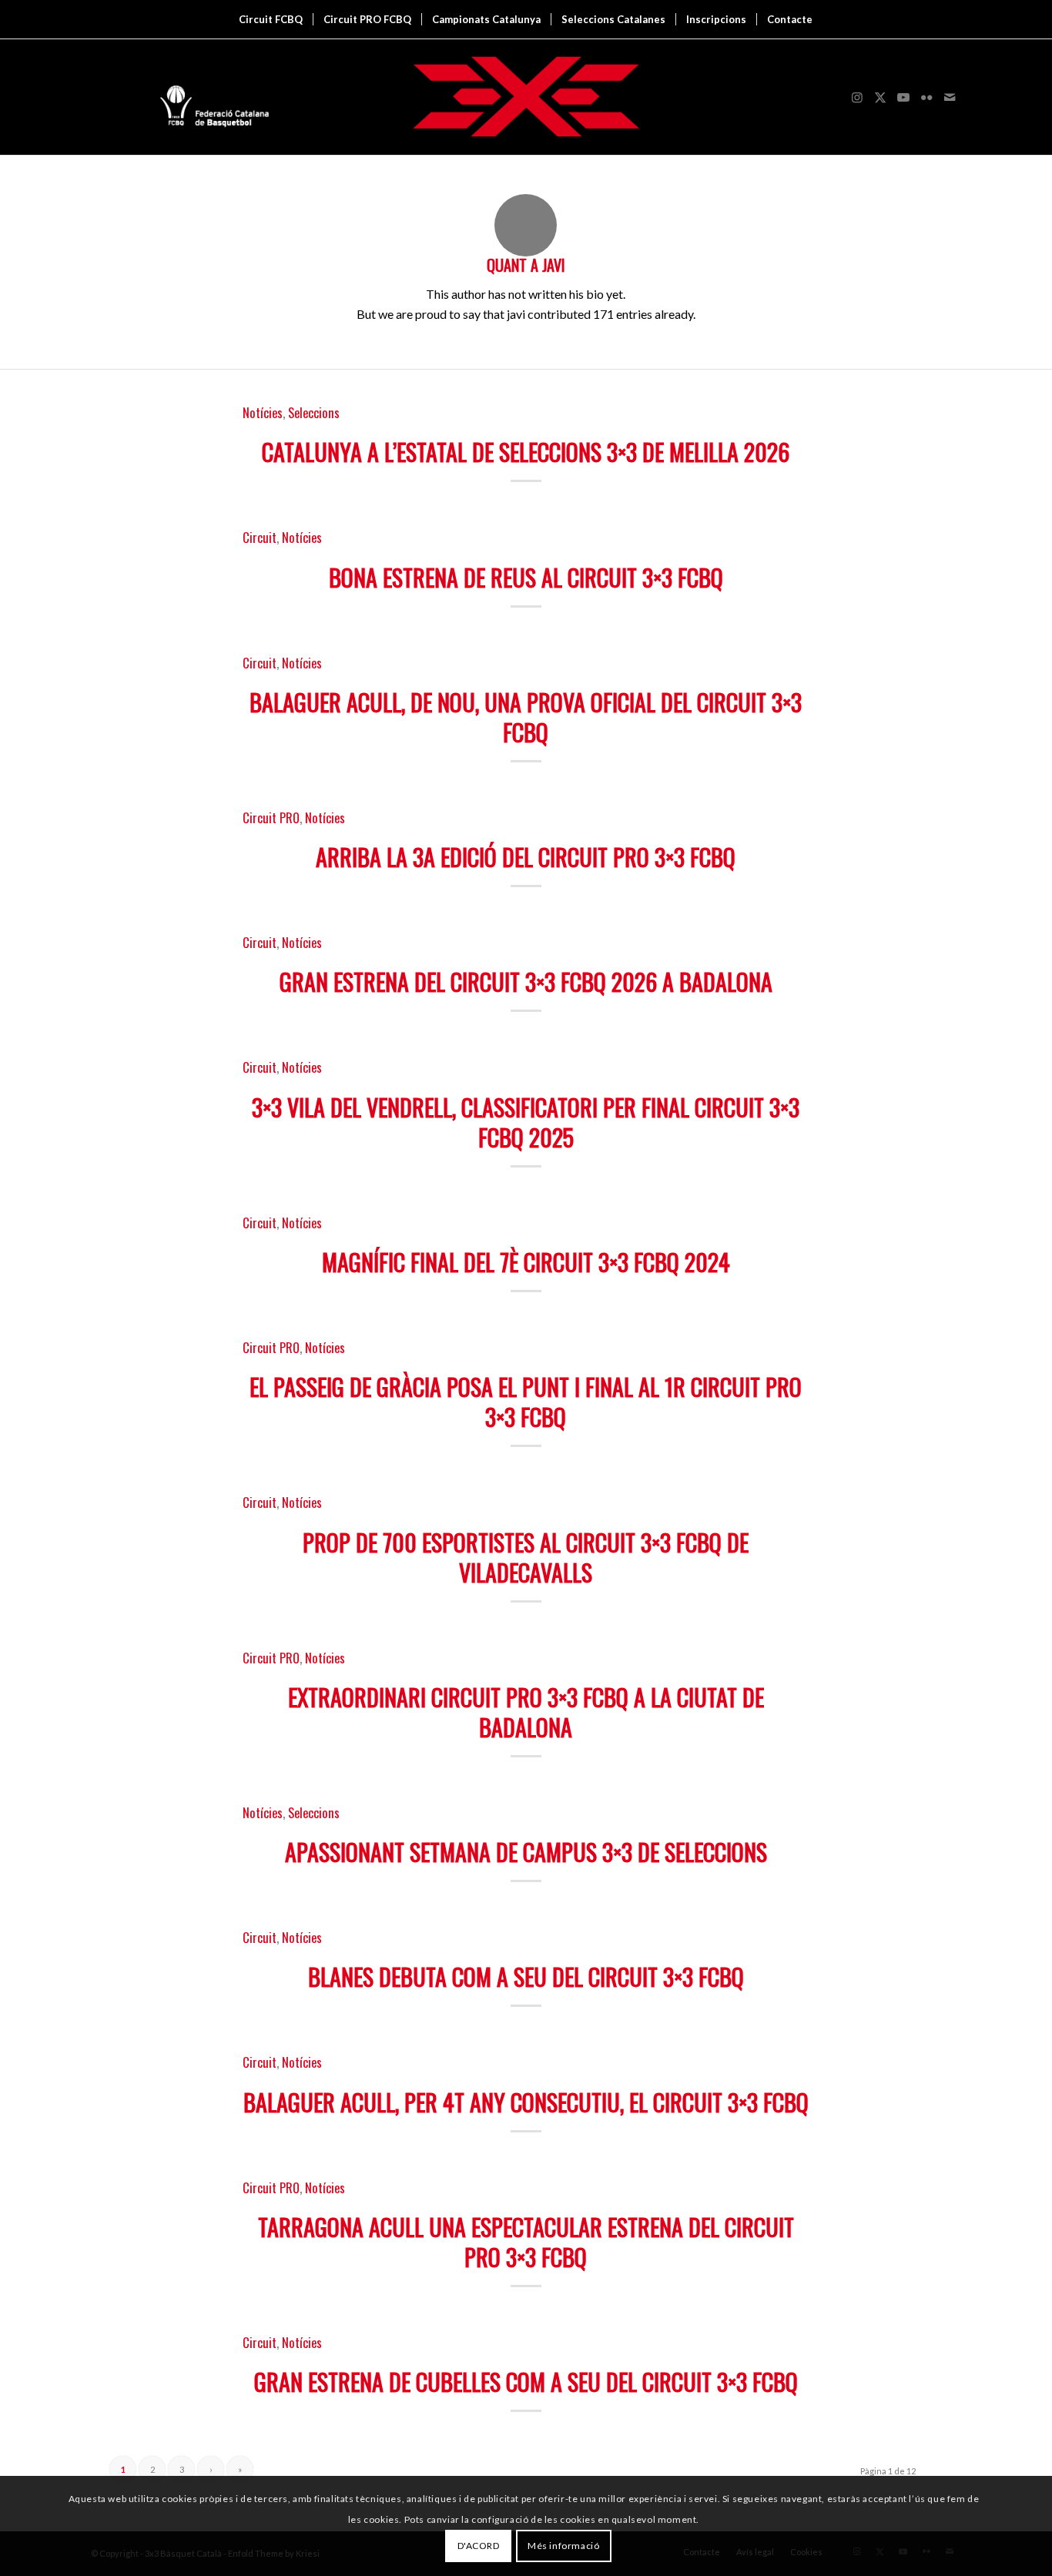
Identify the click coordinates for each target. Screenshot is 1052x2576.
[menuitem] (271, 19)
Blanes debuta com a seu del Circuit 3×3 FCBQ (526, 1976)
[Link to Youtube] (903, 97)
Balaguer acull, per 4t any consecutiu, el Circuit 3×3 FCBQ (526, 2102)
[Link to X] (880, 97)
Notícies (263, 412)
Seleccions (314, 412)
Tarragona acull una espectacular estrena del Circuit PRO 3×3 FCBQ (526, 2242)
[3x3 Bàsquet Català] (526, 97)
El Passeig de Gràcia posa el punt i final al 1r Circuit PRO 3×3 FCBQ (526, 1402)
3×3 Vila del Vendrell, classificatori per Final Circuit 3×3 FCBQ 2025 (526, 1122)
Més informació (563, 2546)
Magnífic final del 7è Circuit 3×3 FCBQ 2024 (526, 1262)
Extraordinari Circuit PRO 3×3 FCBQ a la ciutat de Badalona (526, 1712)
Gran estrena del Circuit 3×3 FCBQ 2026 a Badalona (526, 981)
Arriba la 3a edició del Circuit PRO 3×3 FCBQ (526, 857)
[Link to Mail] (950, 97)
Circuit (260, 537)
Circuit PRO (271, 817)
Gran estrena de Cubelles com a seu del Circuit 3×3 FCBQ (526, 2382)
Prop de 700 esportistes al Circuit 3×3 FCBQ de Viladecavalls (526, 1557)
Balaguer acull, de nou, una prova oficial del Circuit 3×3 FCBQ (526, 717)
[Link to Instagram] (857, 97)
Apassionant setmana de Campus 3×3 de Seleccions (526, 1852)
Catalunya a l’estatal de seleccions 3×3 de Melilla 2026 (526, 452)
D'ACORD (479, 2546)
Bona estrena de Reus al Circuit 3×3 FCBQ (526, 577)
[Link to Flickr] (926, 97)
